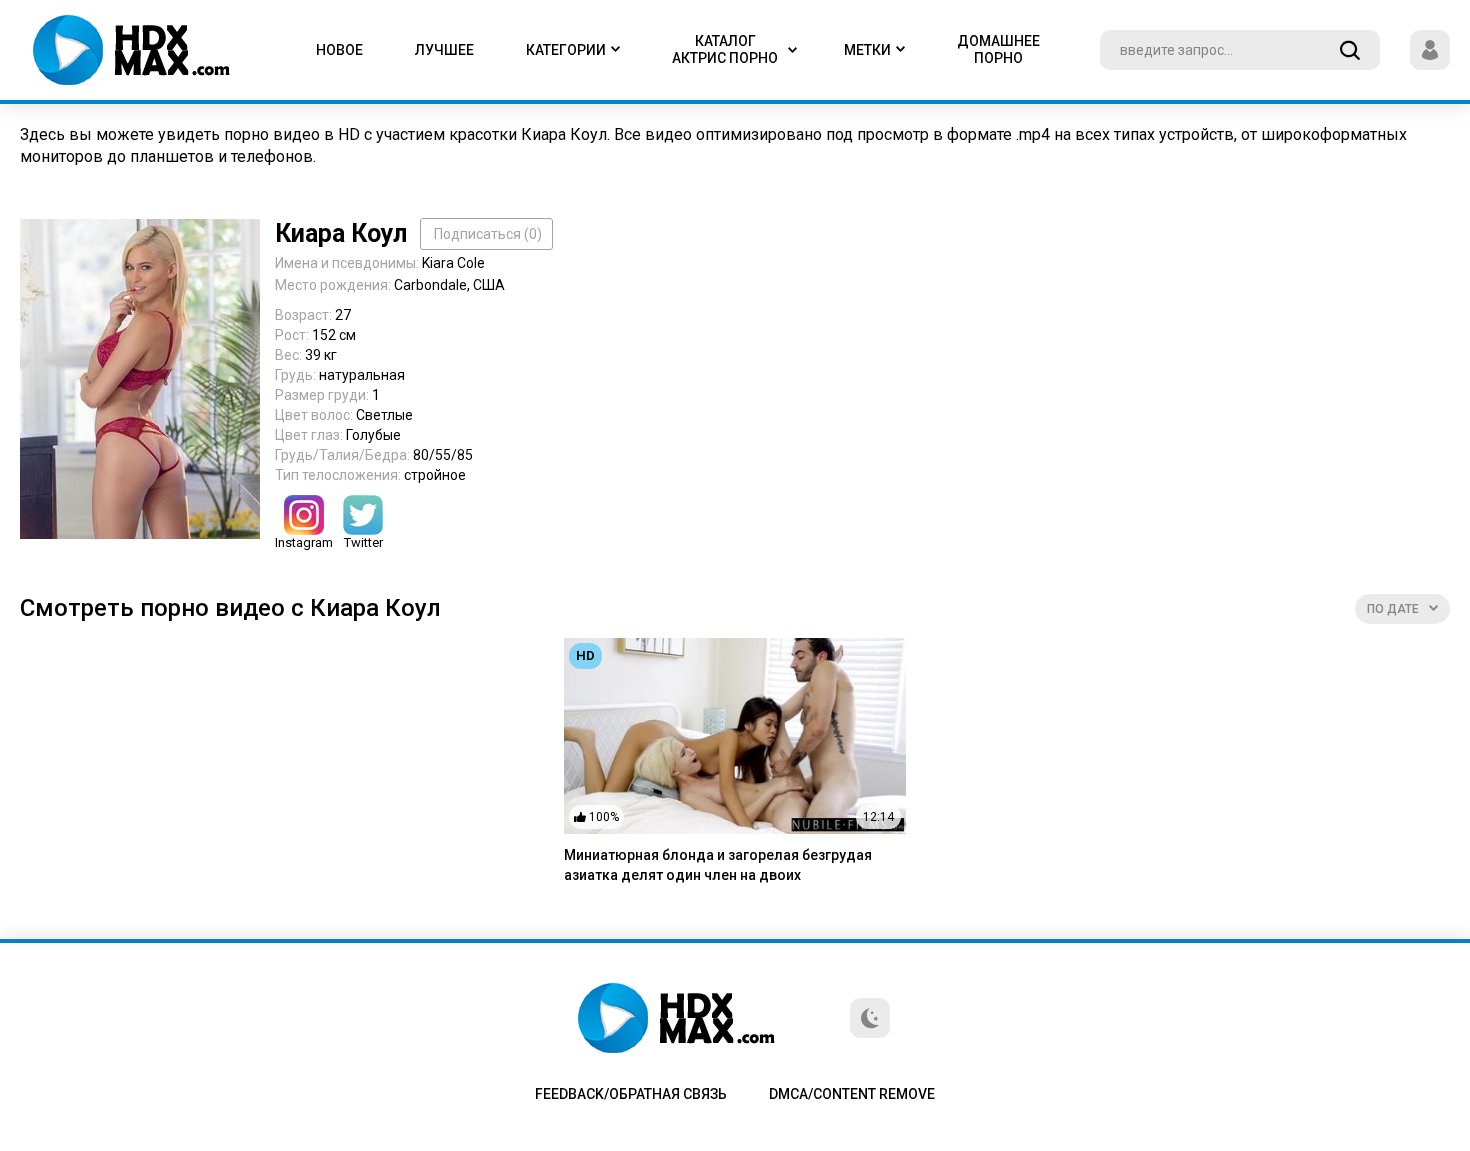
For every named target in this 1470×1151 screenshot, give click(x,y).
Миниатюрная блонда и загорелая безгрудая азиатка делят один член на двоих (718, 865)
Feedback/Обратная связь (631, 1094)
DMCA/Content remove (852, 1094)
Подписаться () (488, 234)
